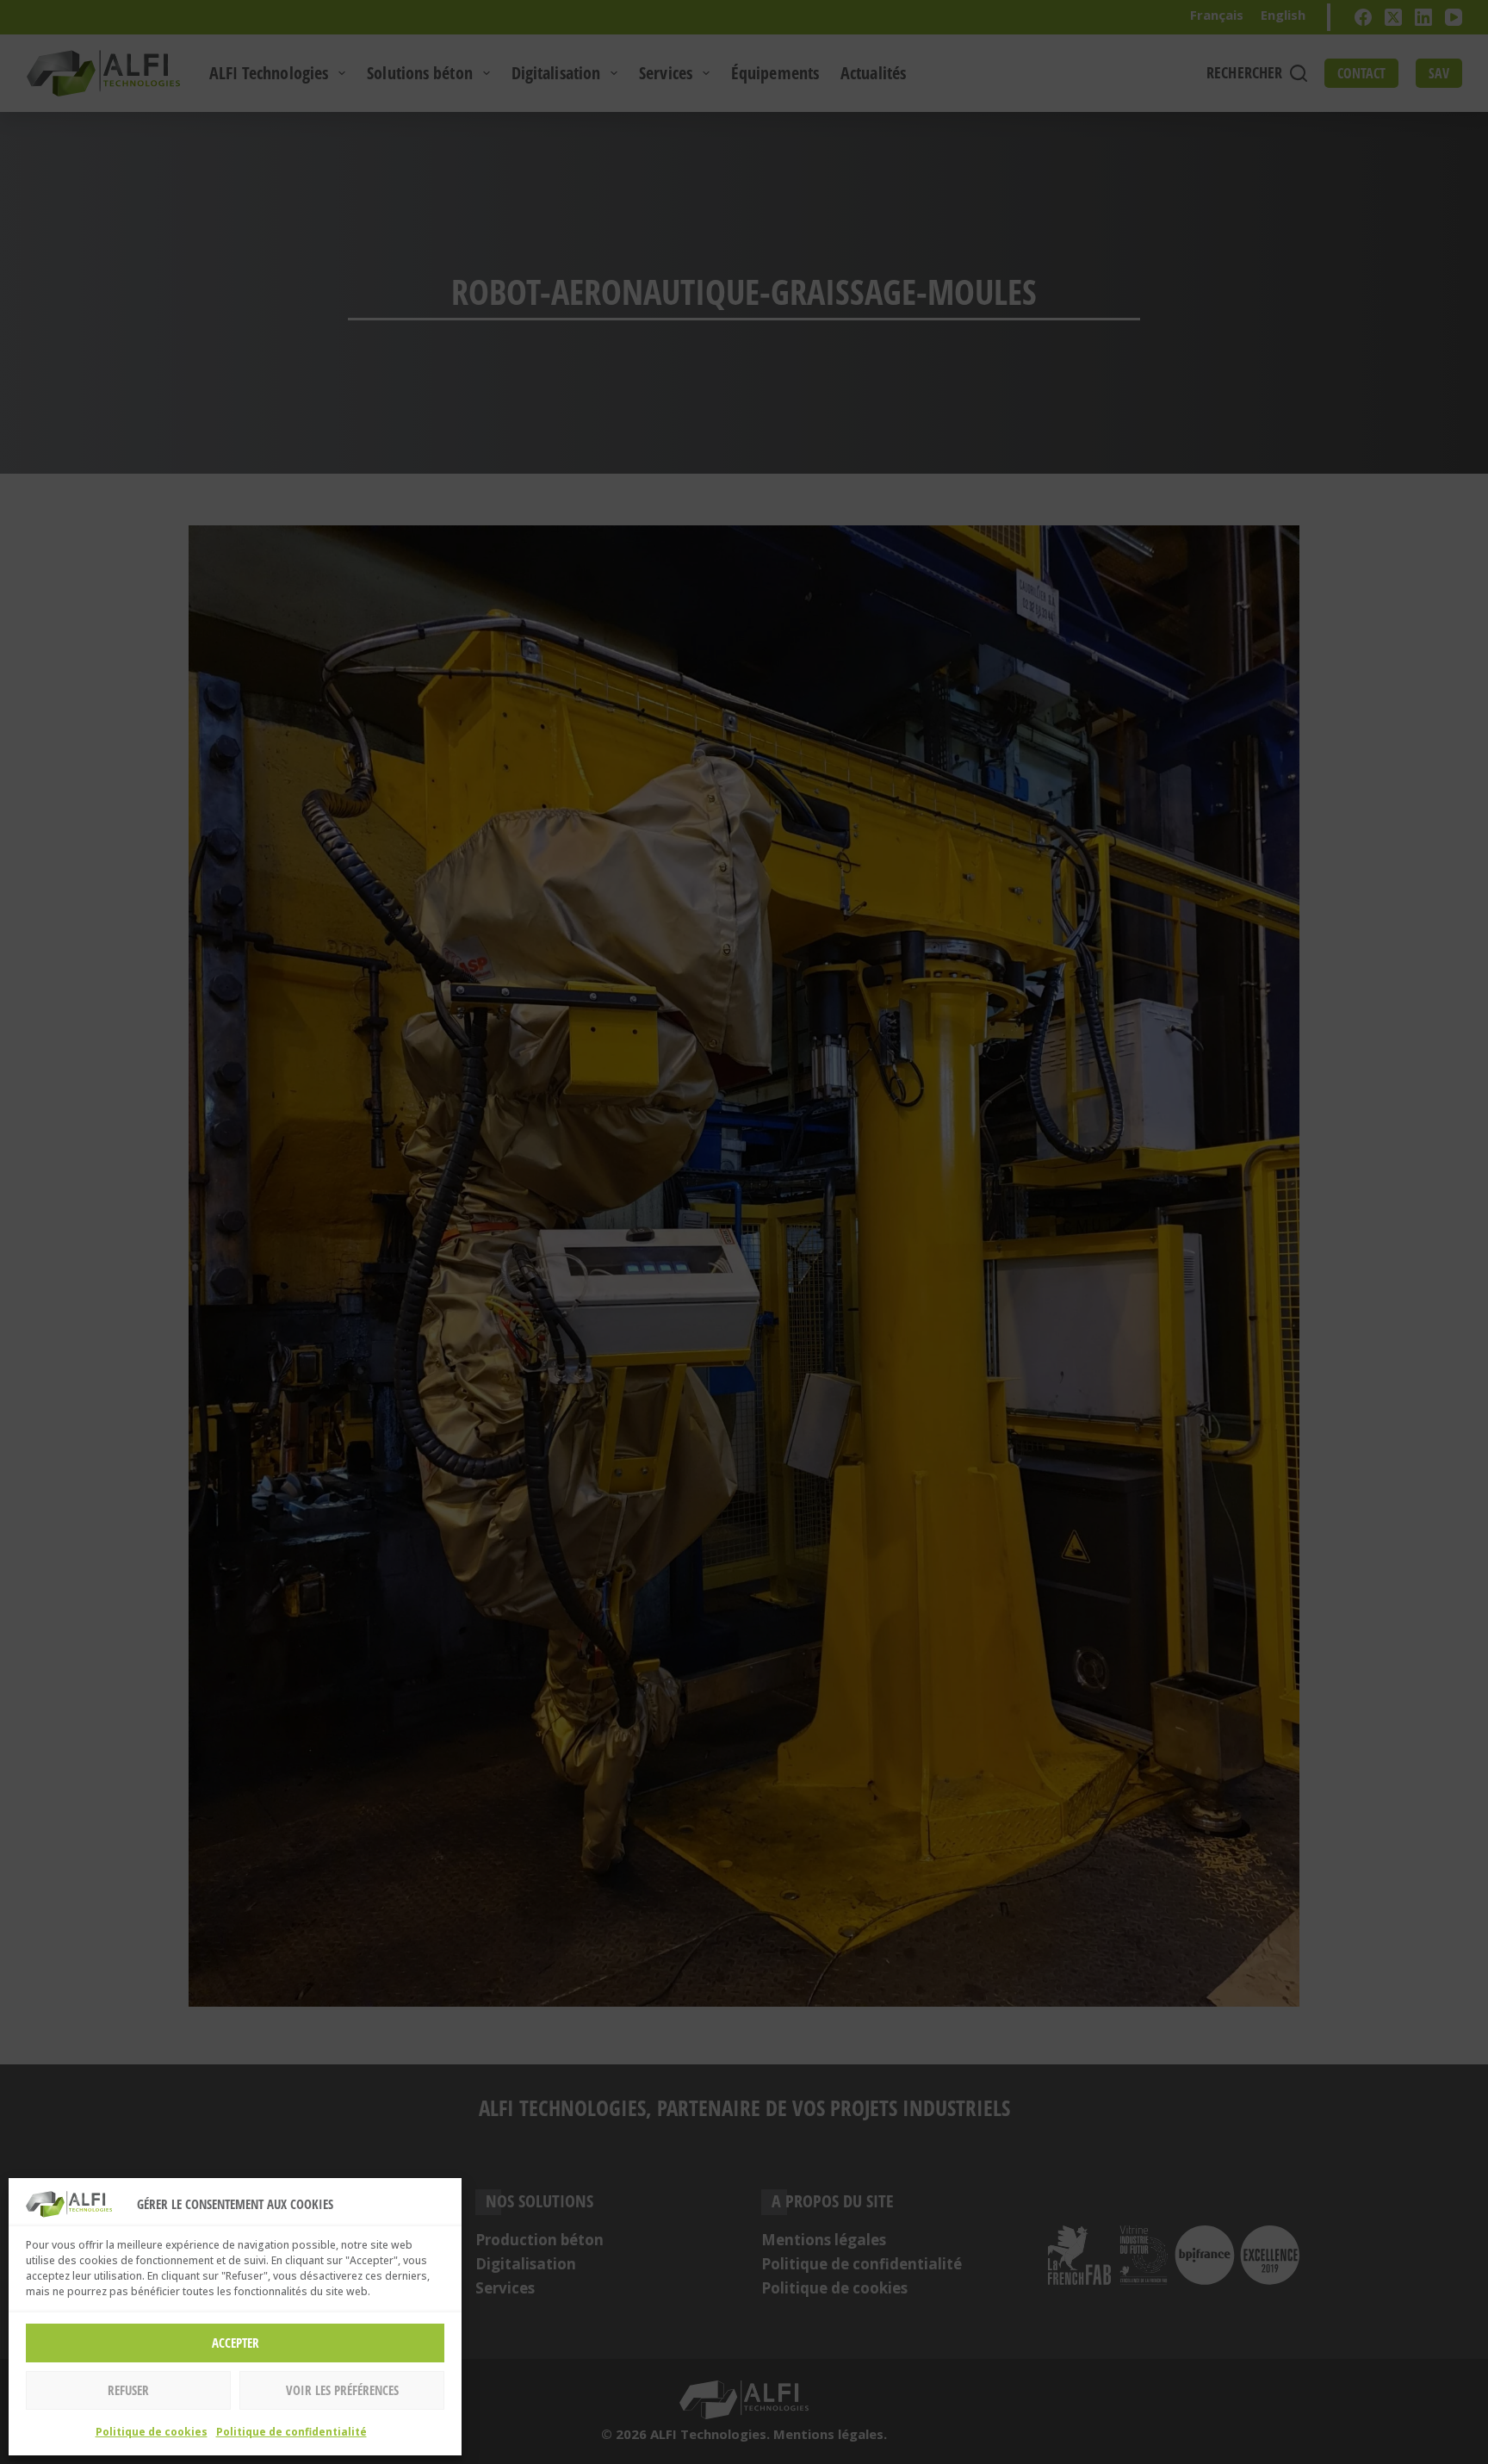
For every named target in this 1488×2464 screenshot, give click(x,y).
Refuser (128, 2390)
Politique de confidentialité (291, 2432)
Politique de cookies (152, 2432)
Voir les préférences (342, 2390)
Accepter (236, 2343)
